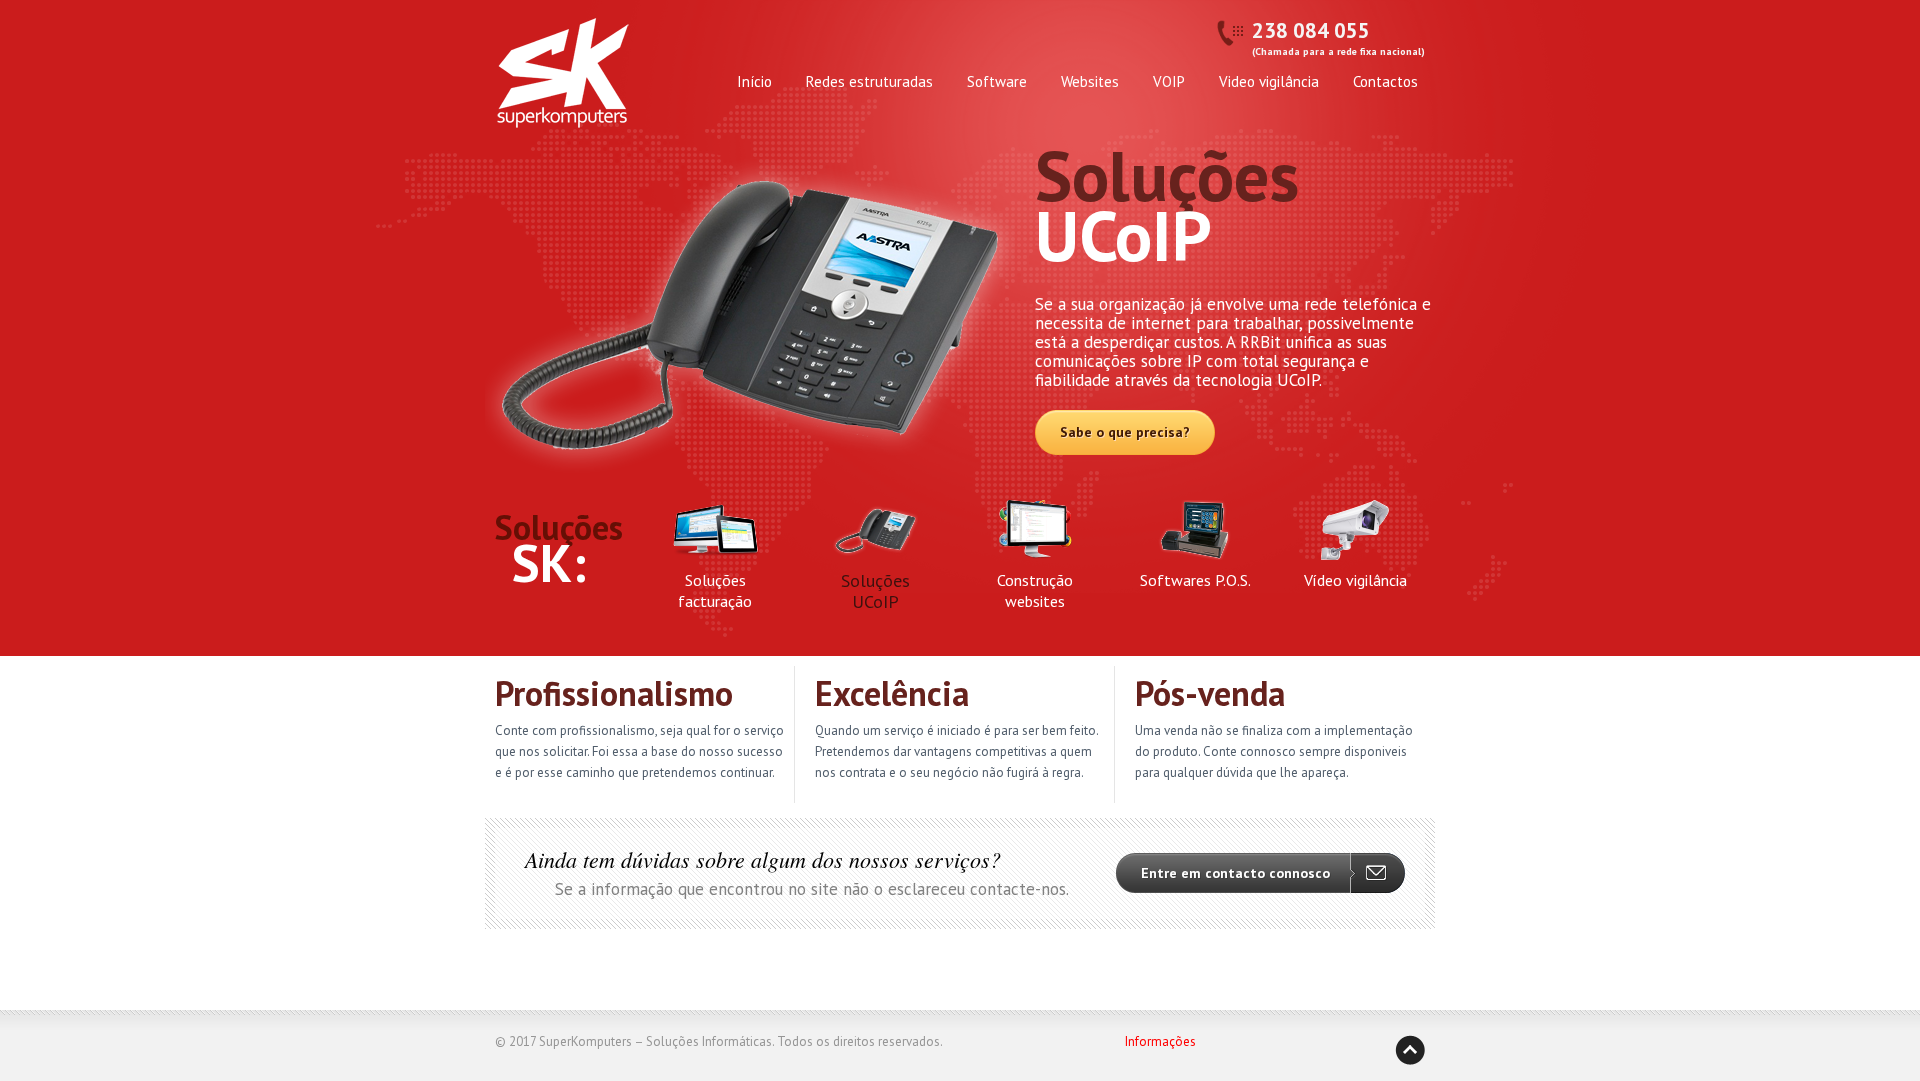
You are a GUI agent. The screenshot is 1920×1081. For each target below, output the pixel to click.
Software (997, 81)
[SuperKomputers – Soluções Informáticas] (562, 81)
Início (754, 81)
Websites (1090, 81)
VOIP (1169, 81)
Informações (1160, 1041)
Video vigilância (1269, 81)
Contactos (1385, 81)
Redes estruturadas (869, 81)
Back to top (1410, 1050)
